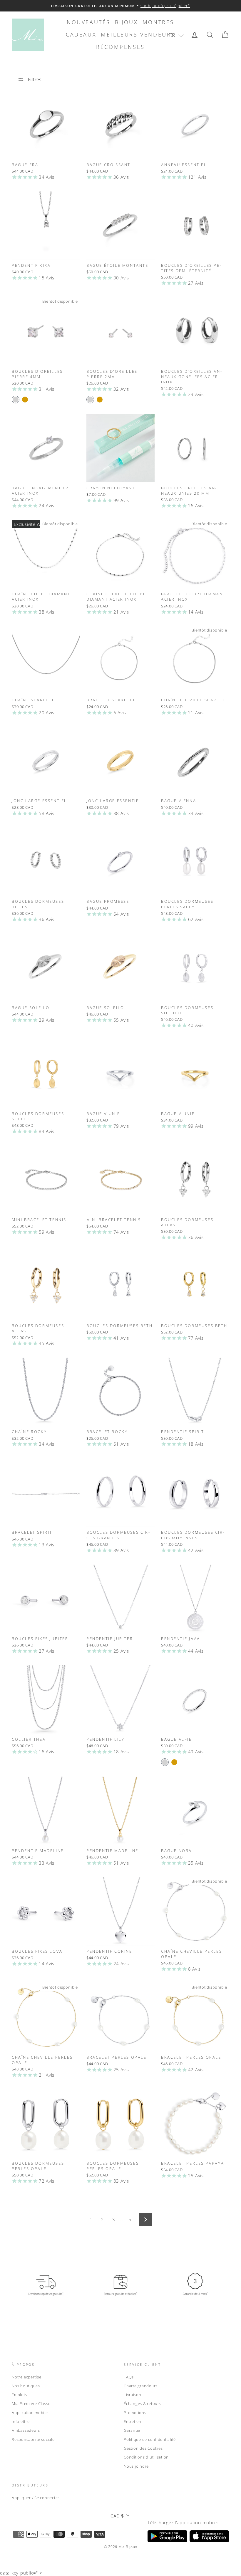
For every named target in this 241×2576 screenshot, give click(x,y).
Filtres (34, 79)
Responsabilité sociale (33, 2439)
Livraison (133, 2395)
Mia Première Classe (31, 2403)
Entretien (133, 2421)
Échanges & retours (143, 2403)
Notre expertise (26, 2377)
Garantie (132, 2430)
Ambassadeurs (26, 2430)
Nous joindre (136, 2466)
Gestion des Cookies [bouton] (143, 2448)
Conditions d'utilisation (146, 2457)
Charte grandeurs (141, 2386)
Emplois (19, 2395)
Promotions (135, 2413)
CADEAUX (81, 34)
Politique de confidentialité (150, 2439)
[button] (176, 35)
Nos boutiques (26, 2386)
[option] (120, 6)
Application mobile (30, 2413)
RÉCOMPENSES (120, 47)
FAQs (129, 2377)
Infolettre (21, 2421)
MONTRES (158, 22)
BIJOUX (127, 22)
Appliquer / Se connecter (36, 2498)
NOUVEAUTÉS (89, 22)
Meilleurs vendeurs (138, 34)
